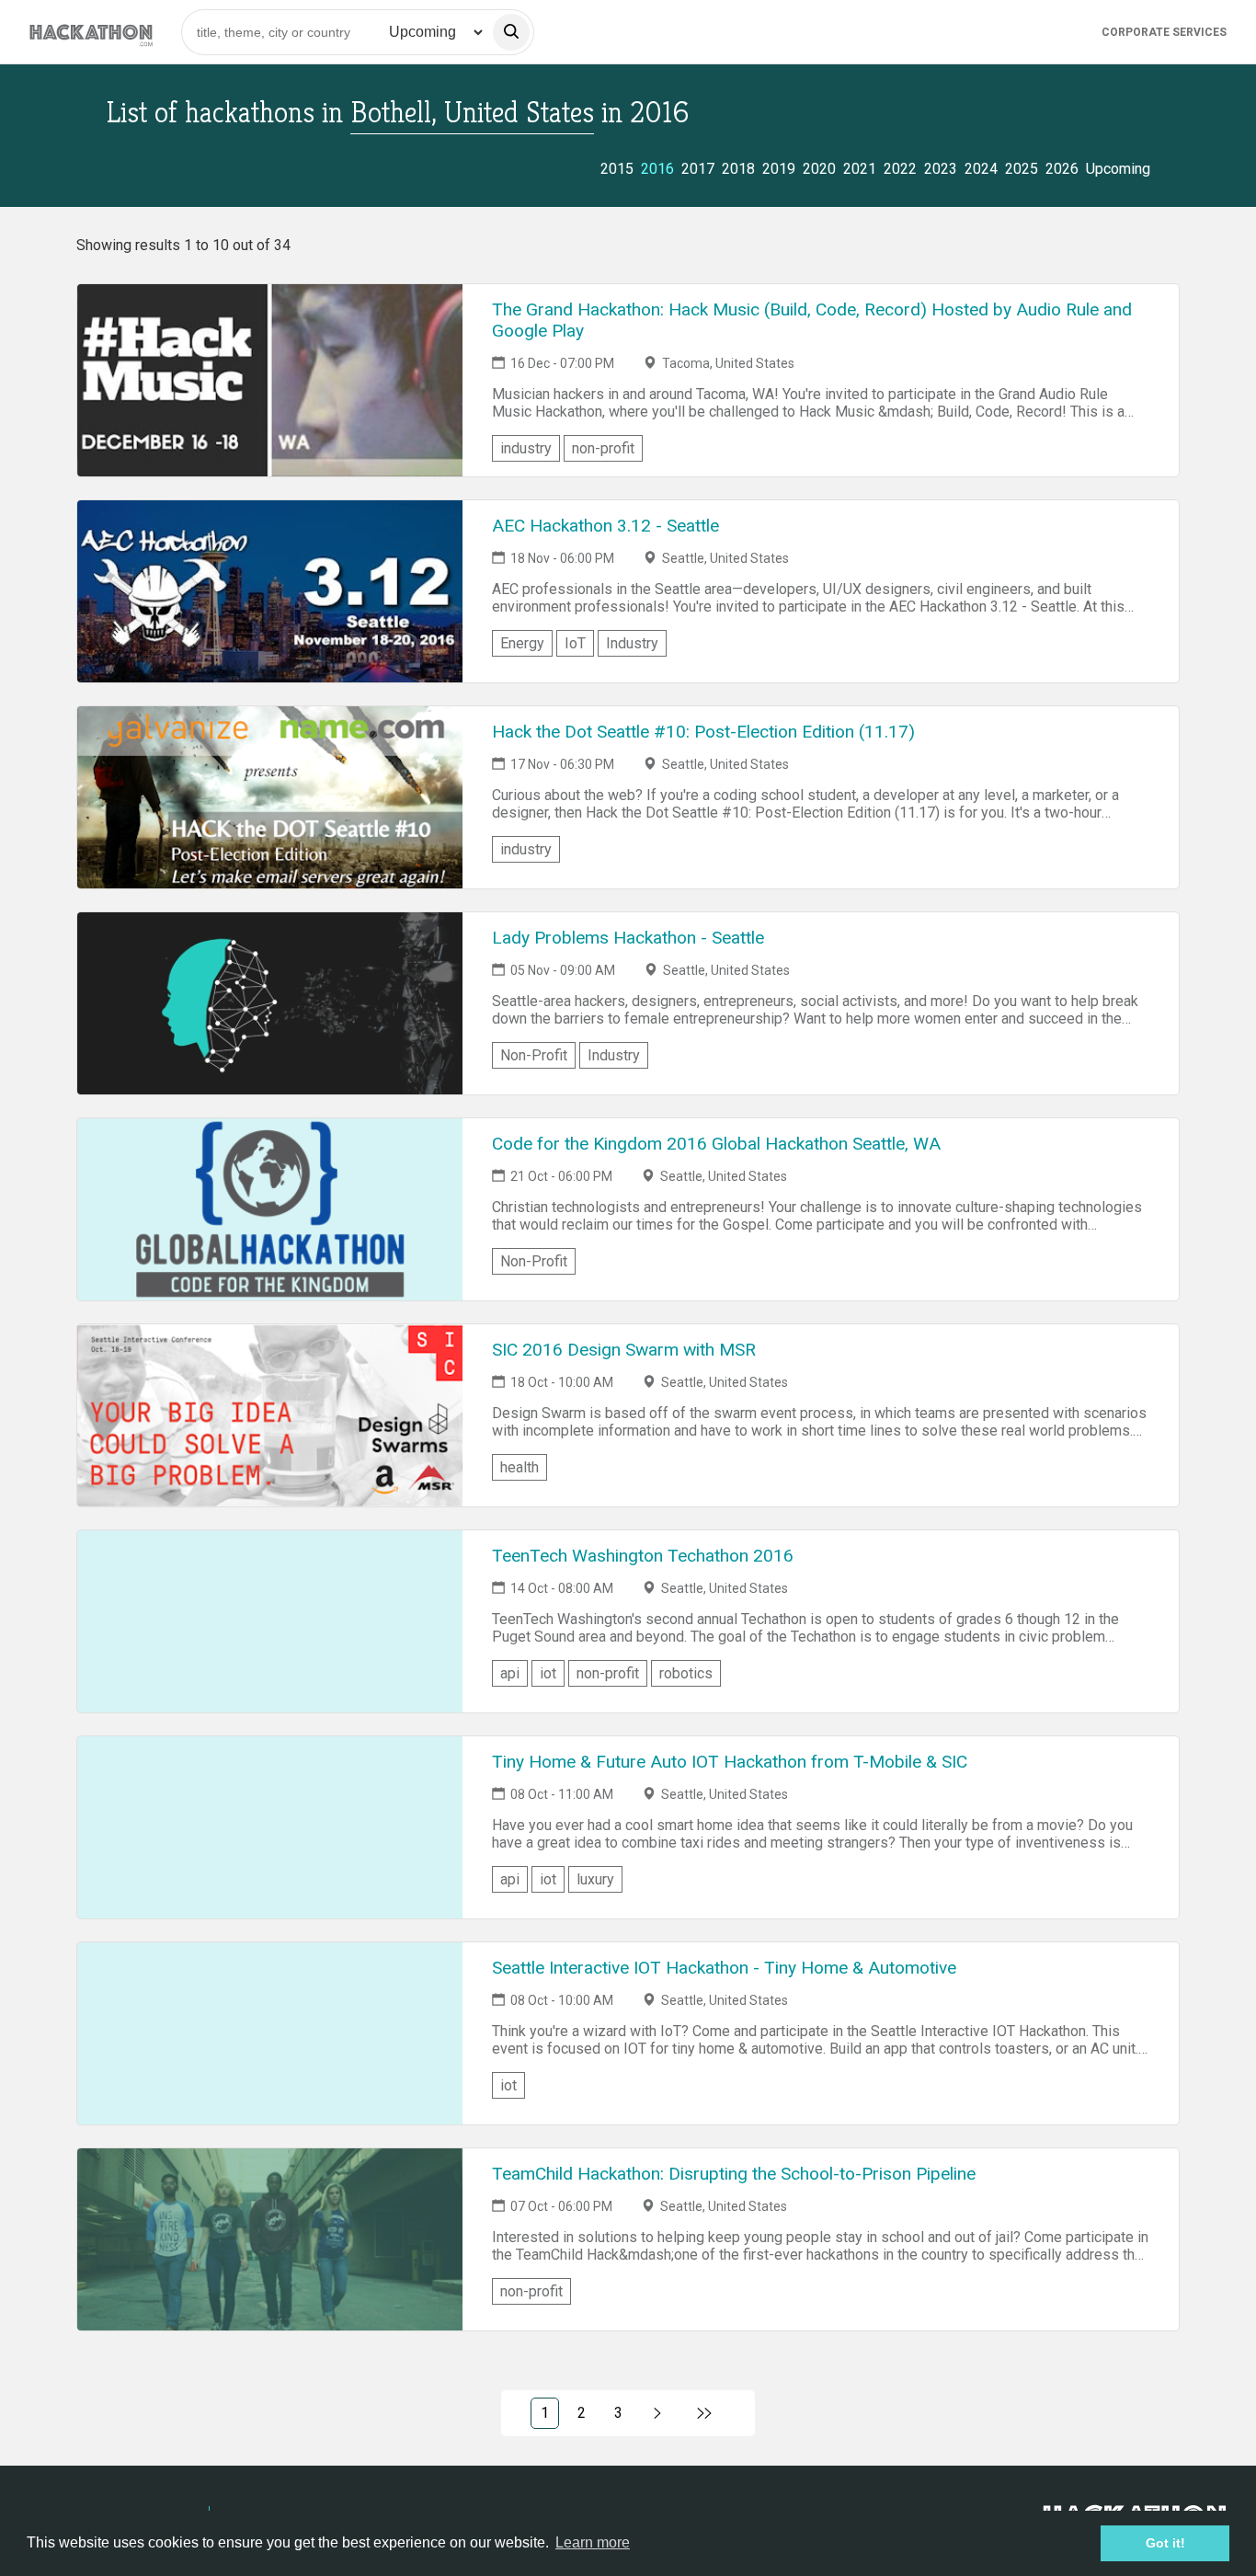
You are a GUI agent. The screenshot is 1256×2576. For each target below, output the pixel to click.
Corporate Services (1164, 32)
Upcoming (1118, 169)
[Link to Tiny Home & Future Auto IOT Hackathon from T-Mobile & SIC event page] (270, 1827)
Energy (522, 643)
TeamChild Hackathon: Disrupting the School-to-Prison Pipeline (734, 2174)
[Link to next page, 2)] (658, 2413)
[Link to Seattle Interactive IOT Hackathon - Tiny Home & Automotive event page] (270, 2033)
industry (526, 448)
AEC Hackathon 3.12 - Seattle (605, 526)
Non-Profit (534, 1055)
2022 (900, 169)
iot (548, 1673)
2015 (617, 169)
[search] (511, 32)
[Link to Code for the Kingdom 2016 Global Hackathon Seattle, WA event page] (270, 1209)
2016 (657, 169)
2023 (941, 169)
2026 (1062, 169)
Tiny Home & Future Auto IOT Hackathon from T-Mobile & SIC (730, 1762)
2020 (819, 169)
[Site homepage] (91, 32)
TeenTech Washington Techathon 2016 (643, 1556)
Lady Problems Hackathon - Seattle (628, 938)
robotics (686, 1673)
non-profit (603, 448)
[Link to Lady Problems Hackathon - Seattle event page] (270, 1003)
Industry (632, 643)
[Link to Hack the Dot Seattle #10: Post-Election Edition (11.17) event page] (270, 797)
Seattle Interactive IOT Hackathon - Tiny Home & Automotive (724, 1968)
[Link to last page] (705, 2413)
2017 (698, 169)
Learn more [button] (593, 2542)
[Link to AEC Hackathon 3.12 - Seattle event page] (270, 591)
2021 (860, 169)
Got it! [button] (1165, 2543)
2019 (779, 169)
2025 (1022, 169)
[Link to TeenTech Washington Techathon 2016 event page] (270, 1621)
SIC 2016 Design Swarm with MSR (624, 1350)
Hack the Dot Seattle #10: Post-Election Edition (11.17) (703, 732)
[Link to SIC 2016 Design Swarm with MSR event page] (270, 1415)
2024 (981, 169)
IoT (575, 643)
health (520, 1467)
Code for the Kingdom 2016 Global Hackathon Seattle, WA (716, 1144)
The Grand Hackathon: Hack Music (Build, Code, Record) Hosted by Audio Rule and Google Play (812, 320)
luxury (595, 1879)
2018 (738, 169)
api (510, 1673)
